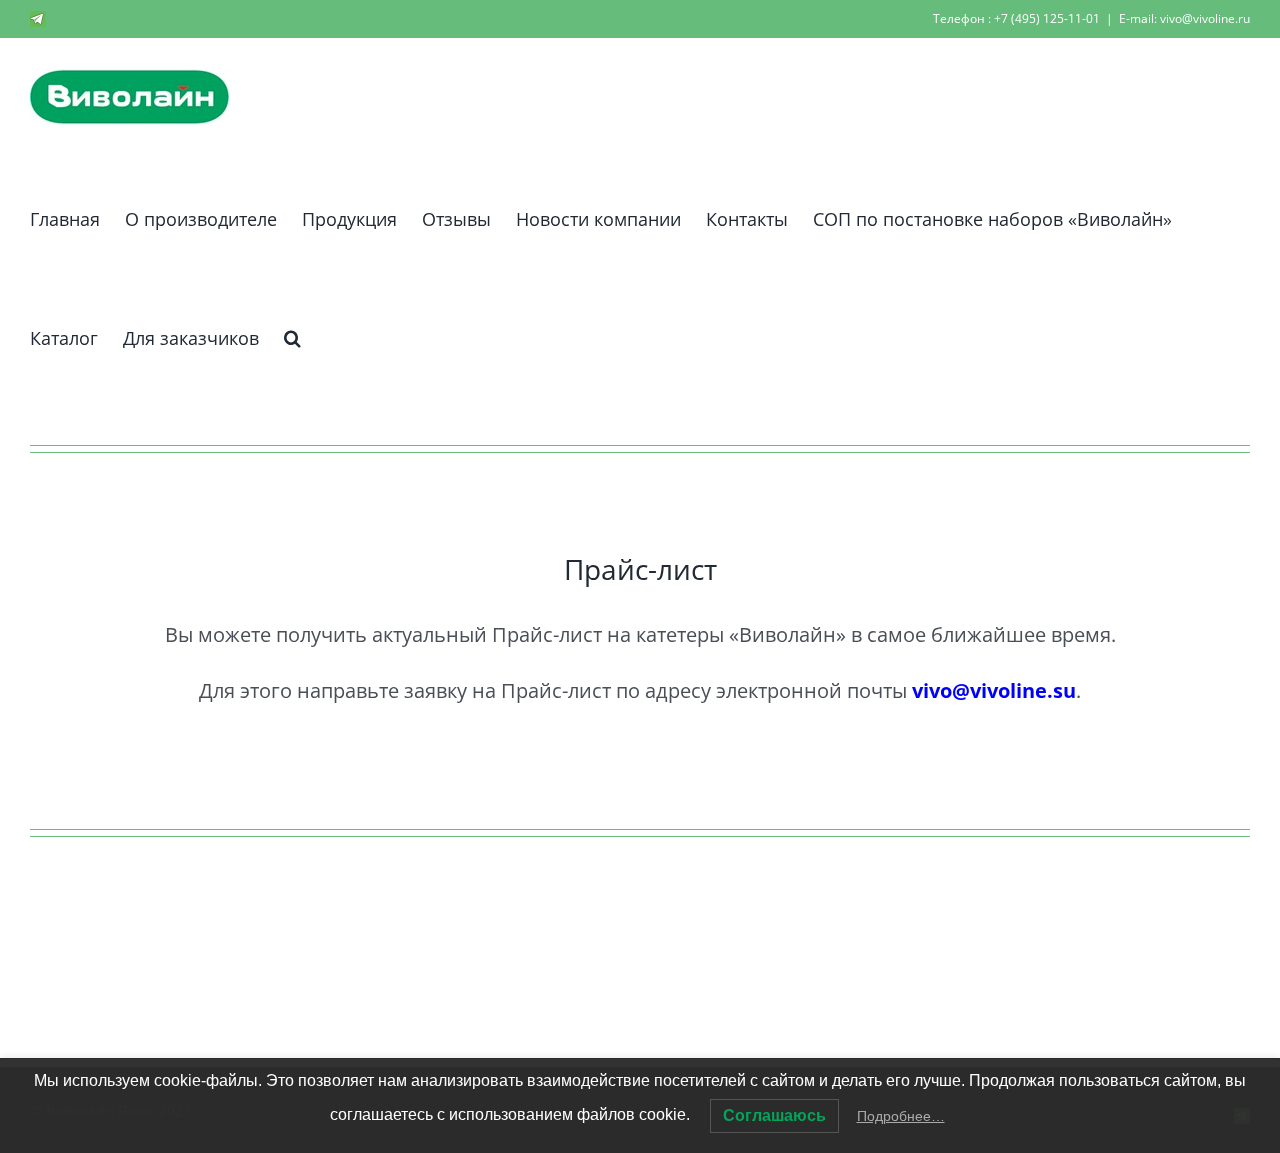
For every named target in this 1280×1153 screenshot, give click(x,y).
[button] (292, 334)
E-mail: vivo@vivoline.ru (1184, 18)
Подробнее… (901, 1116)
